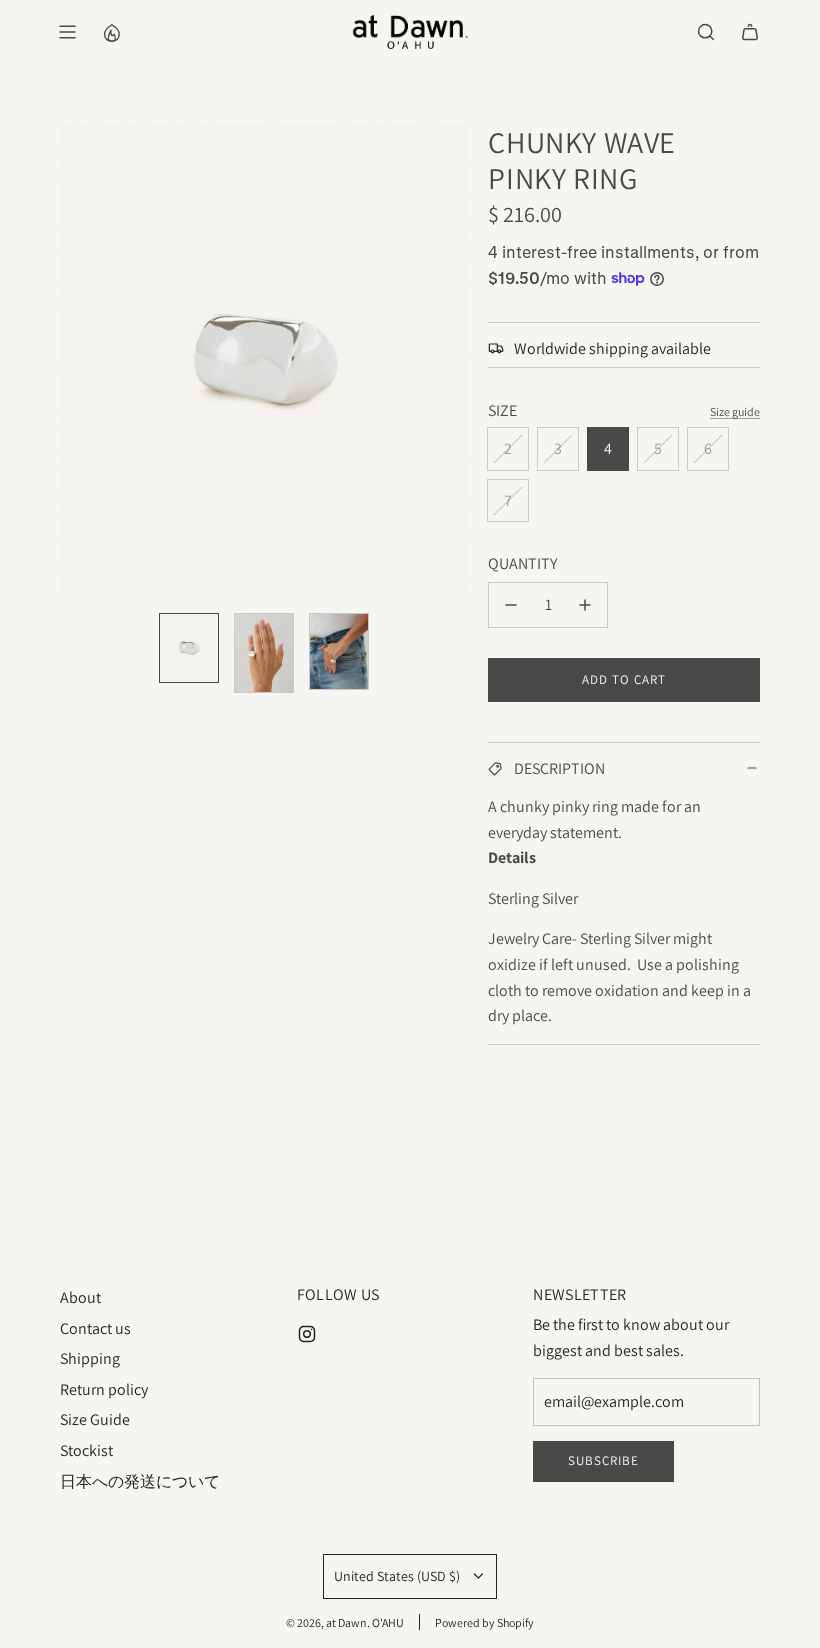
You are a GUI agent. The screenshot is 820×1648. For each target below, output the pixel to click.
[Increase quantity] (585, 605)
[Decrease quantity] (511, 605)
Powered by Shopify (484, 1622)
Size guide (735, 411)
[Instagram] (307, 1334)
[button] (76, 361)
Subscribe (603, 1460)
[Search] (706, 32)
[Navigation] (67, 32)
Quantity (522, 563)
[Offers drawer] (111, 32)
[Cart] (750, 32)
